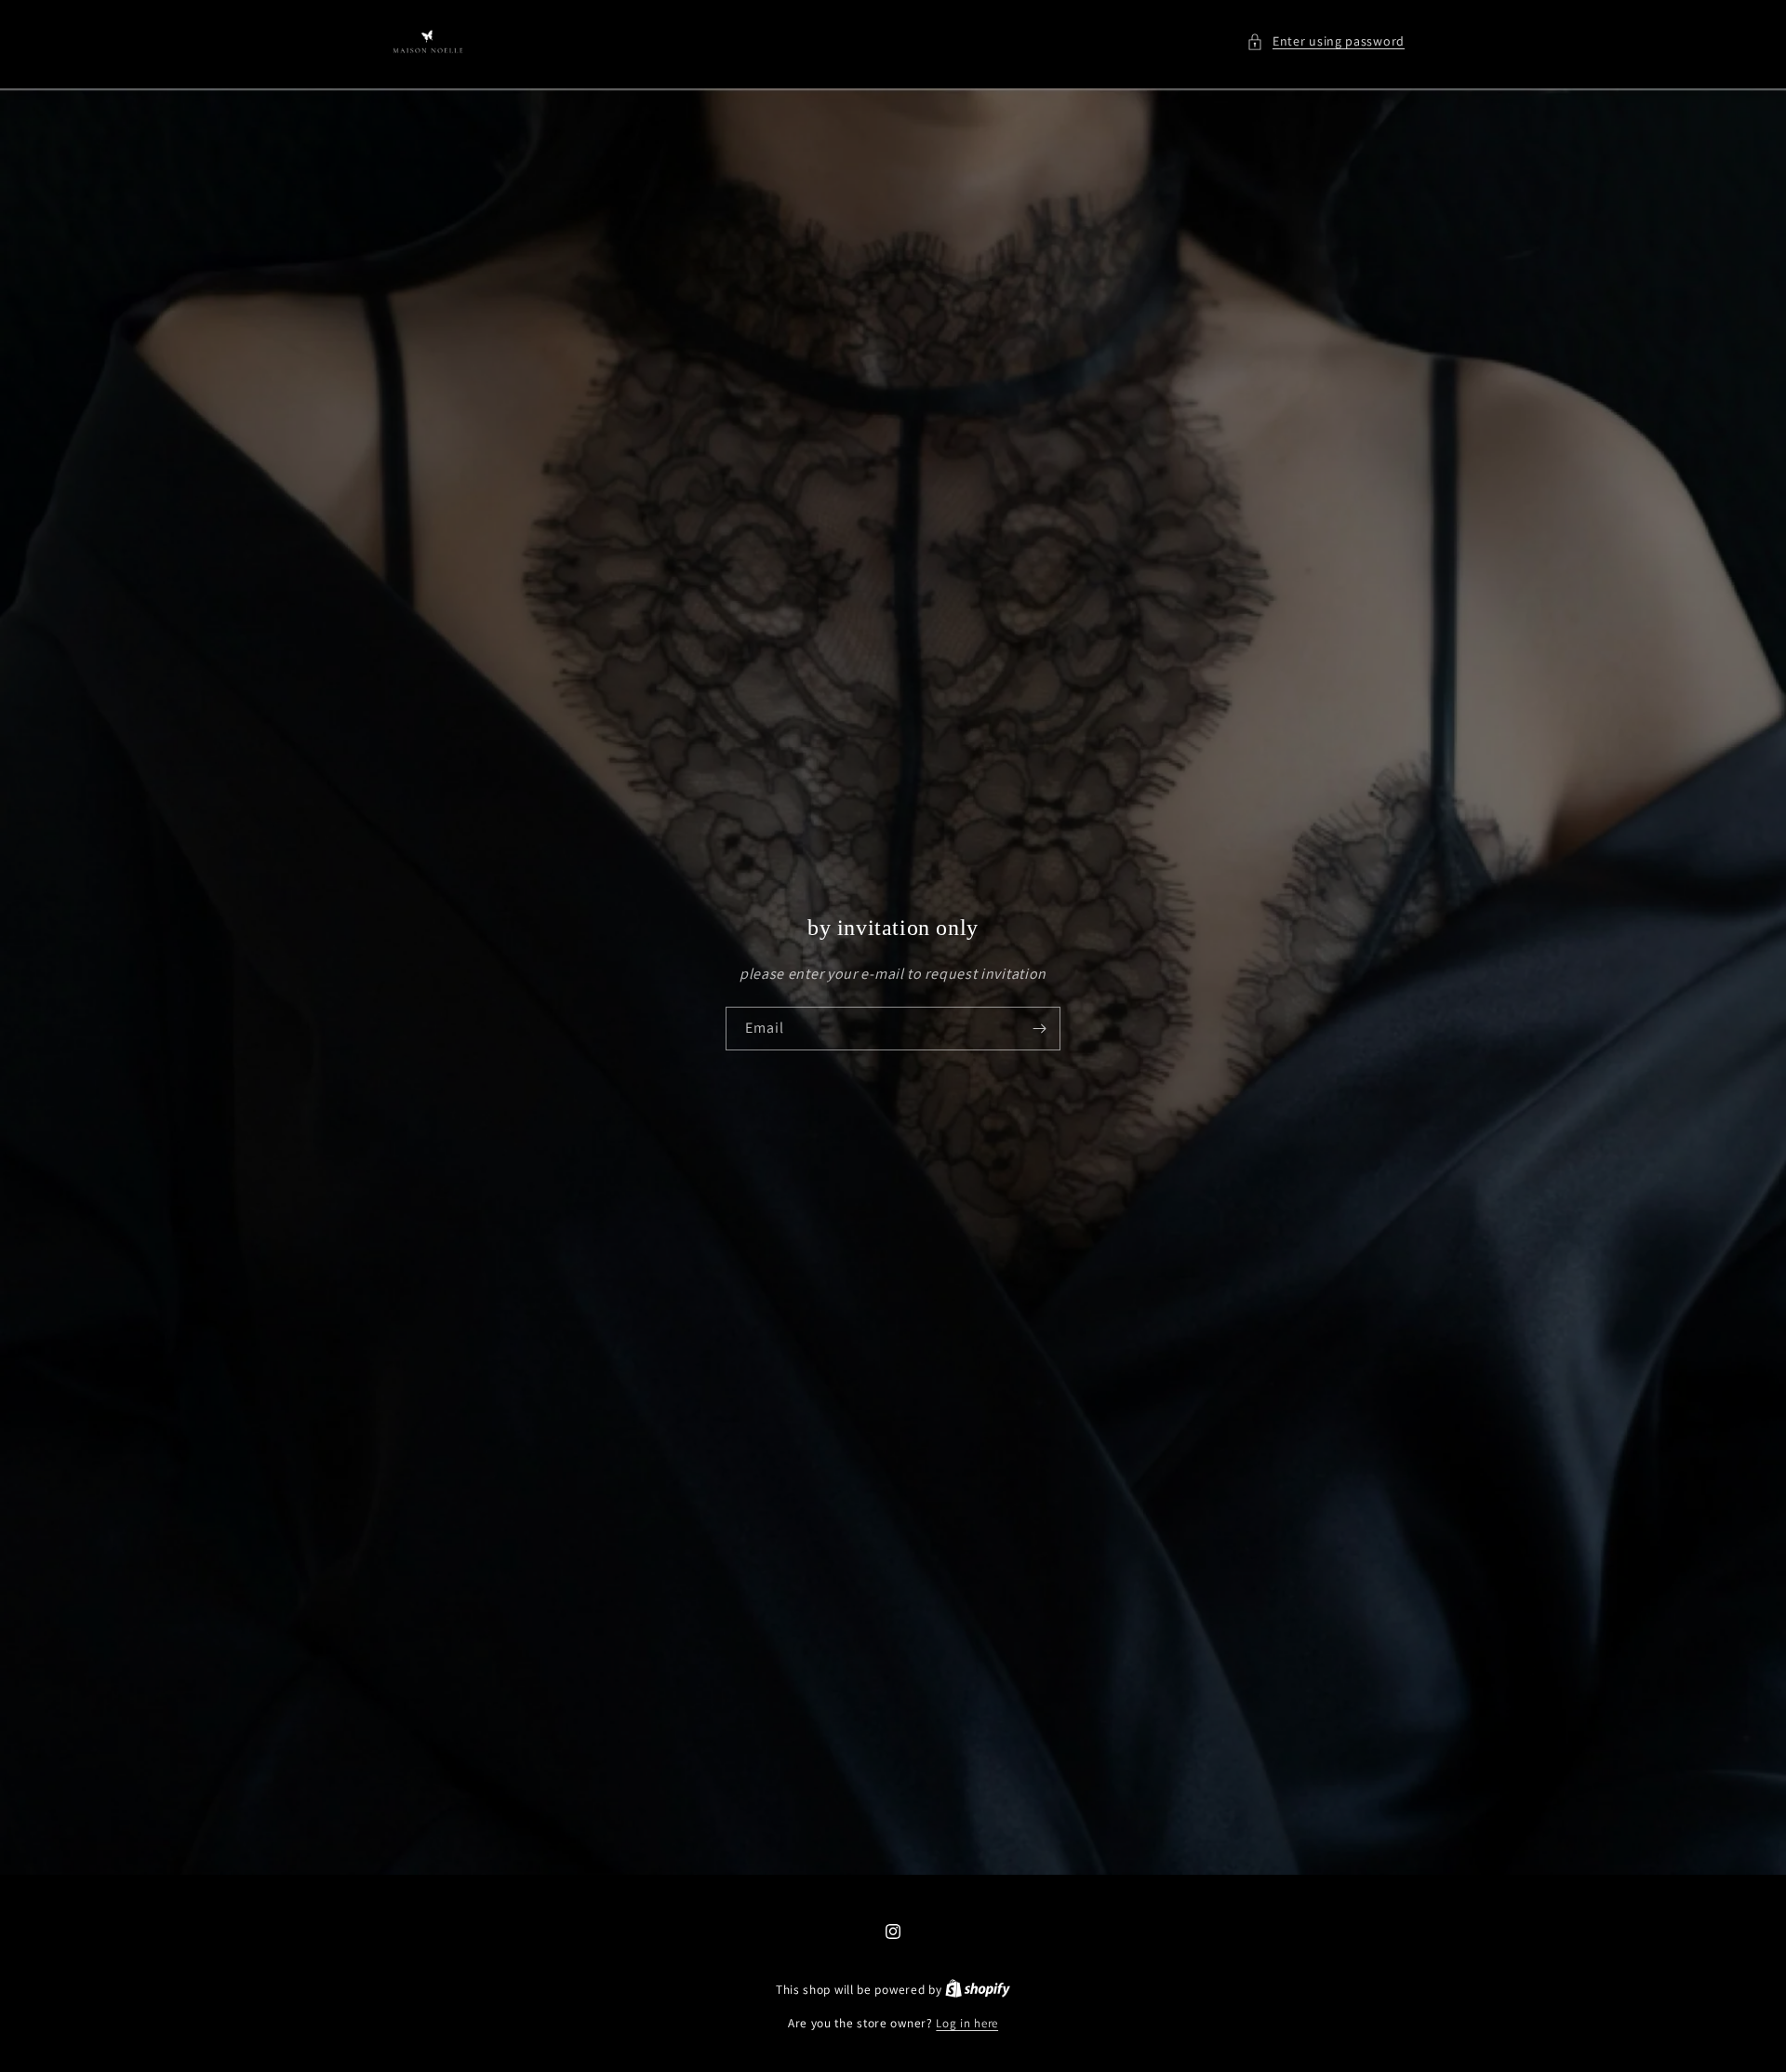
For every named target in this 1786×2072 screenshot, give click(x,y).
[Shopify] (978, 1990)
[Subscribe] (1039, 1029)
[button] (1326, 41)
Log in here (967, 2023)
